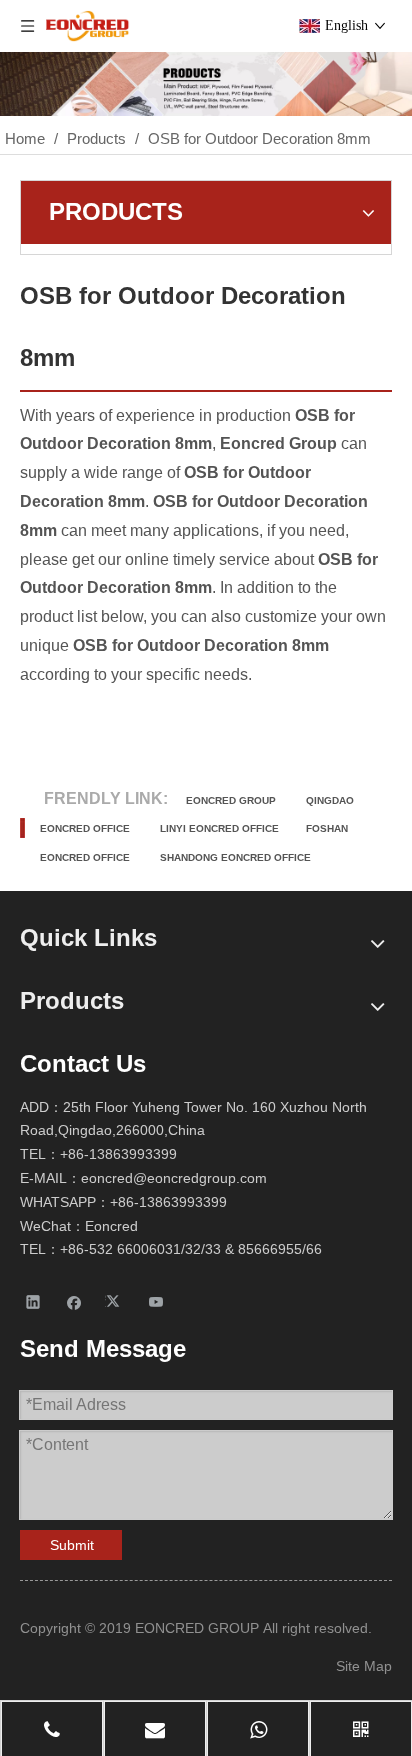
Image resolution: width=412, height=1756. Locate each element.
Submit (72, 1545)
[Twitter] (115, 1301)
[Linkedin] (33, 1301)
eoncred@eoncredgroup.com (174, 1178)
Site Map (364, 1666)
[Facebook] (74, 1301)
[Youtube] (156, 1301)
